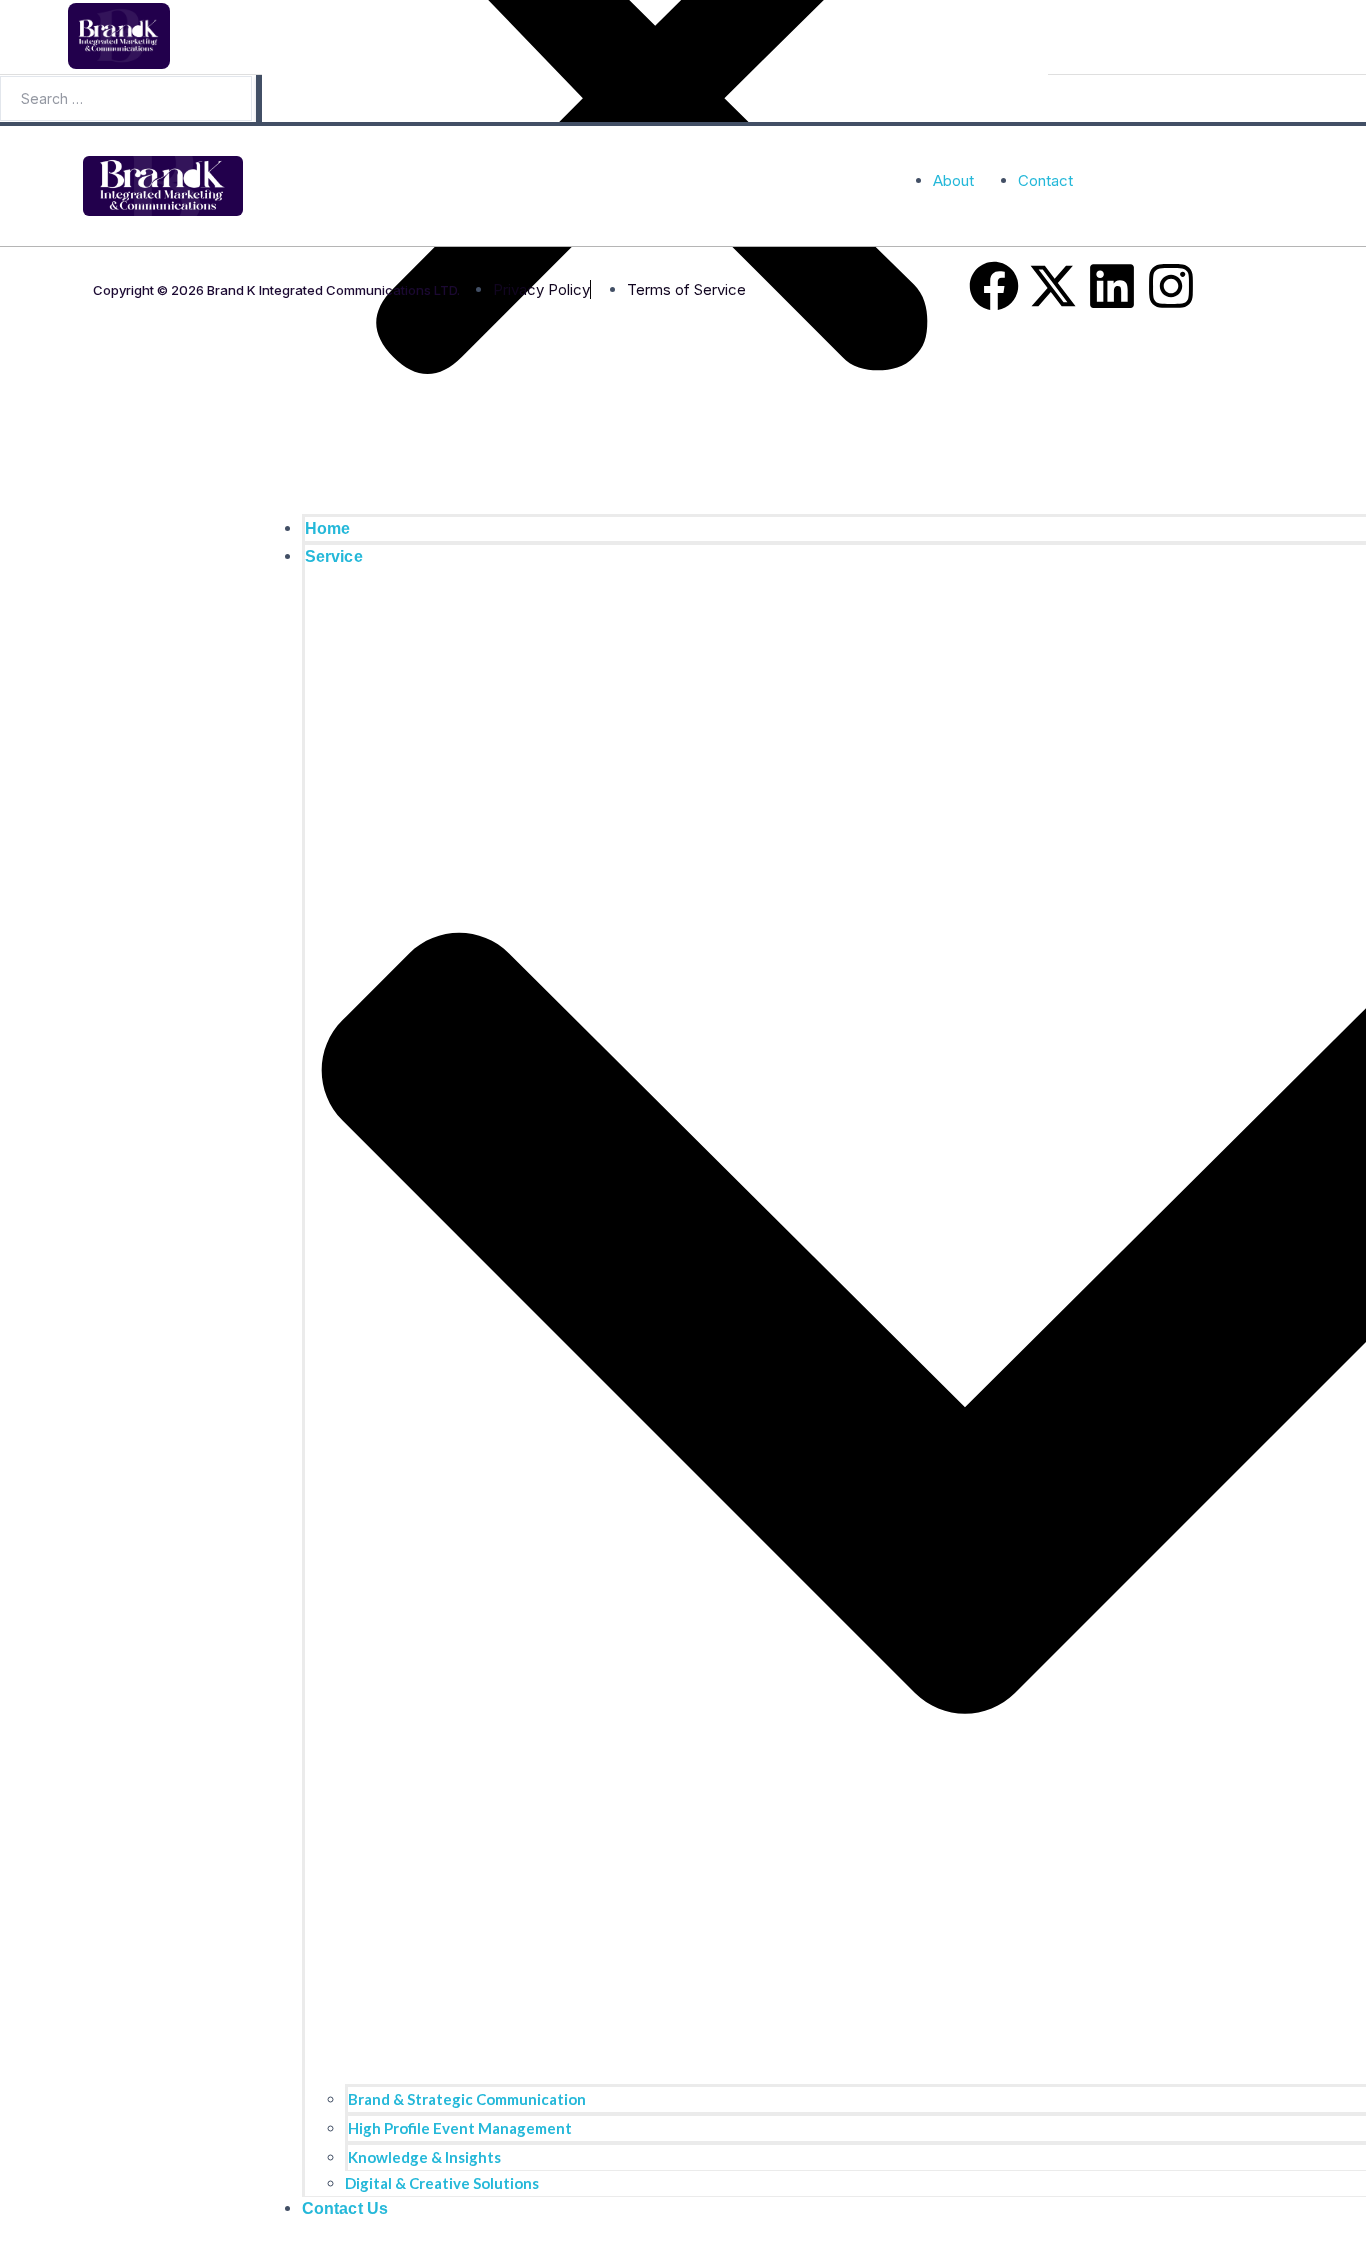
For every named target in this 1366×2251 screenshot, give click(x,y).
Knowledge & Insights (424, 2157)
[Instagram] (1171, 286)
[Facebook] (994, 286)
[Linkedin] (1112, 286)
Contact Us (345, 2208)
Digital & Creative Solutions (442, 2183)
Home (328, 528)
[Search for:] (128, 98)
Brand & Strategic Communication (467, 2099)
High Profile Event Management (460, 2128)
